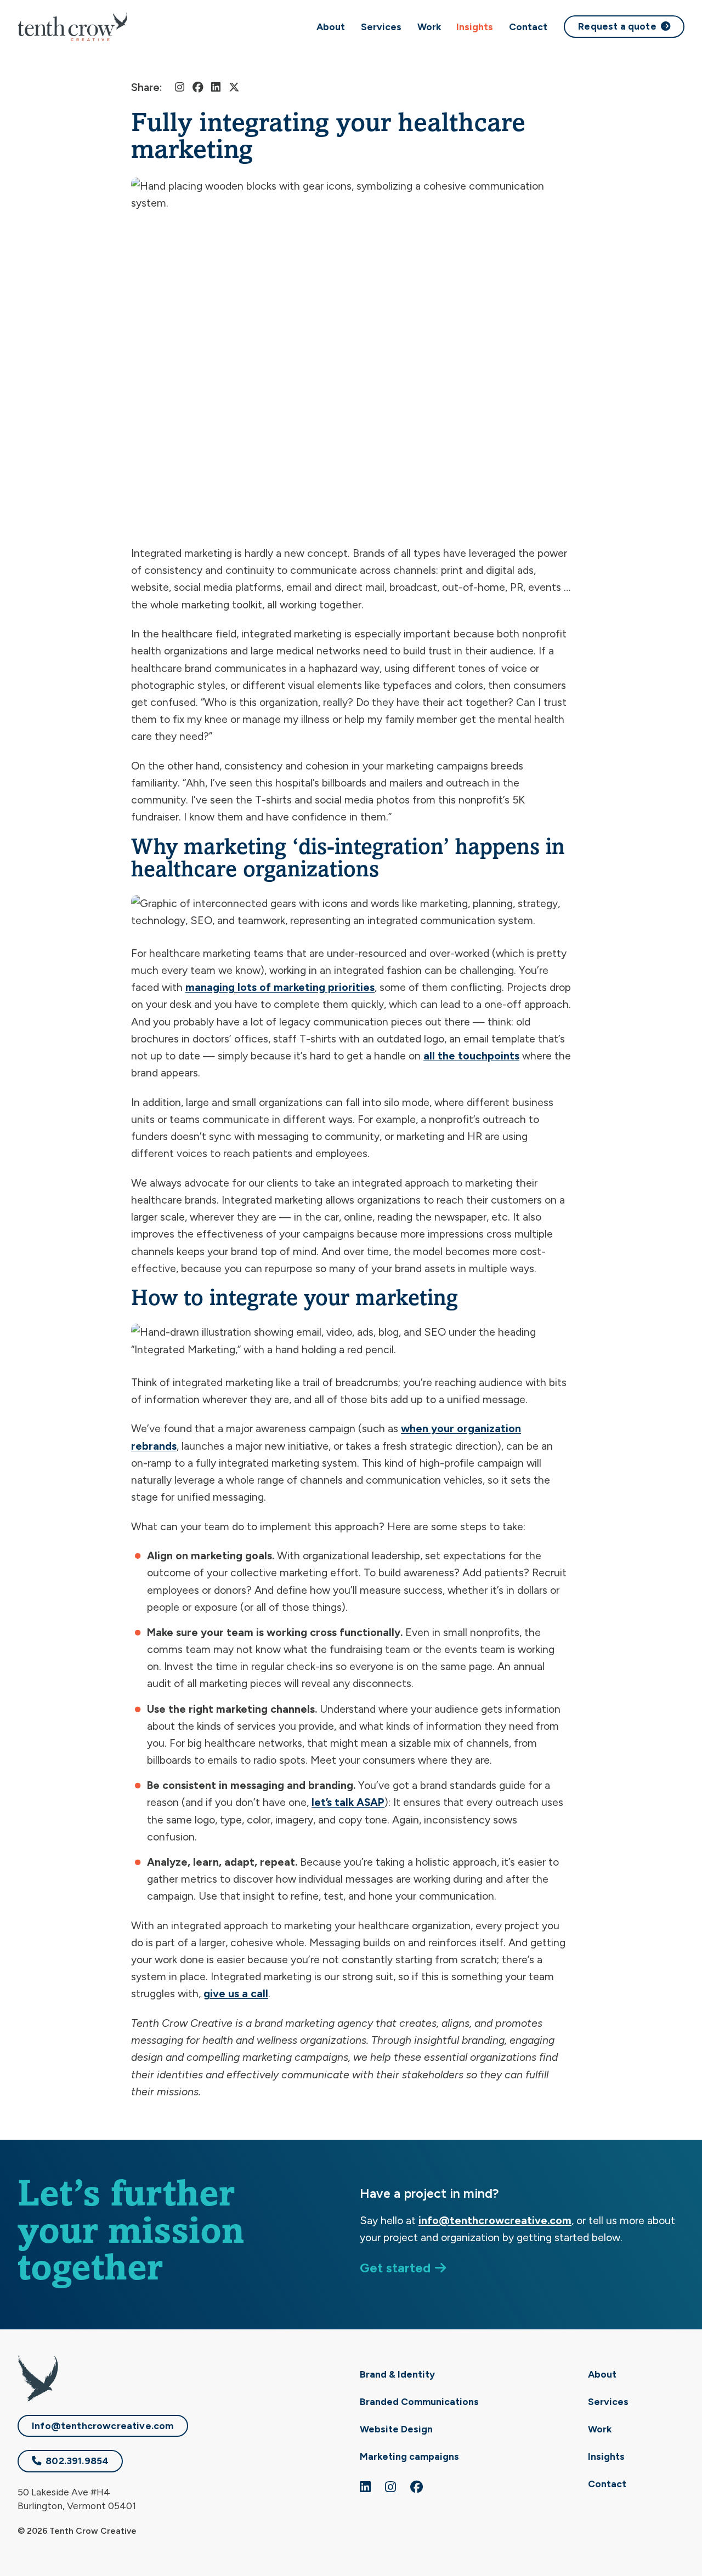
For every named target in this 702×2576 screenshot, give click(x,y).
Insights (475, 27)
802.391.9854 (77, 2461)
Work (429, 27)
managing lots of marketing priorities (280, 987)
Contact (528, 27)
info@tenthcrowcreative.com (495, 2221)
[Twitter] (234, 87)
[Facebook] (198, 87)
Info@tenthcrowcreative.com (103, 2426)
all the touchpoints (471, 1056)
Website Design (396, 2429)
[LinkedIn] (216, 87)
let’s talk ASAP (348, 1802)
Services (381, 27)
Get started (395, 2268)
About (331, 27)
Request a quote (617, 26)
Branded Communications (419, 2401)
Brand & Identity (397, 2374)
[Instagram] (180, 87)
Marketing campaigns (409, 2456)
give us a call (236, 1994)
